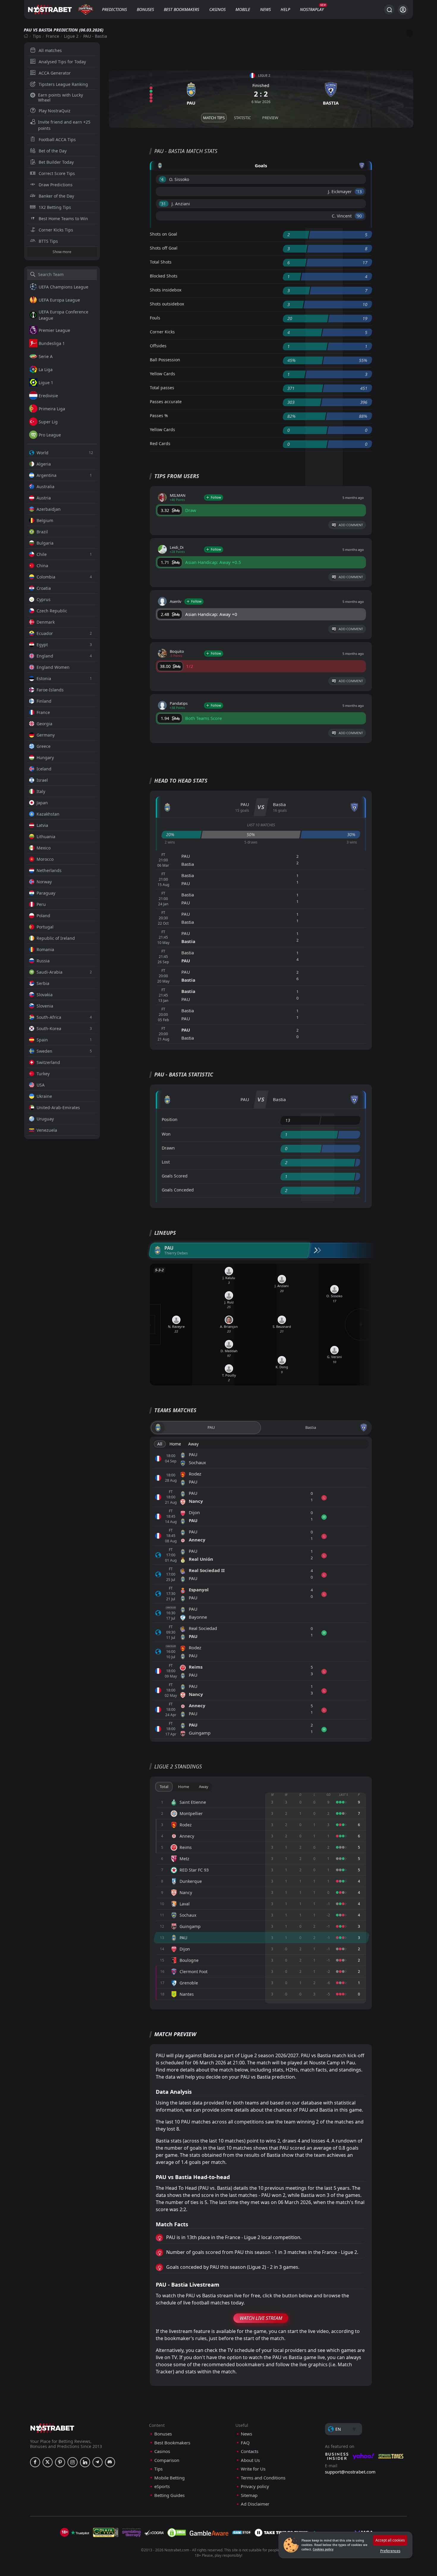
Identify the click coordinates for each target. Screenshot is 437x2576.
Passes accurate (166, 402)
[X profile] (48, 2462)
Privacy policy (255, 2486)
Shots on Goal (164, 234)
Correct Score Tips (57, 173)
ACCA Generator (55, 73)
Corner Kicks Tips (56, 230)
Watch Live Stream (261, 2318)
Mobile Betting (169, 2478)
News (265, 9)
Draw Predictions (56, 185)
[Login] (403, 10)
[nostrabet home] (52, 2428)
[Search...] (389, 10)
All (160, 1444)
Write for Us (253, 2469)
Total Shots (161, 262)
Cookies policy (323, 2549)
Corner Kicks (162, 332)
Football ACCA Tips (57, 139)
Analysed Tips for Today (62, 62)
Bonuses (145, 9)
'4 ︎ (162, 179)
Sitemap (249, 2495)
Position (170, 1119)
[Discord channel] (110, 2462)
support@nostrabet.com (350, 2472)
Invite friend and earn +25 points (64, 125)
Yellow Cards (162, 374)
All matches (50, 50)
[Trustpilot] (80, 2533)
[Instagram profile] (73, 2462)
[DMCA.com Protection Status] (177, 2533)
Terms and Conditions (263, 2478)
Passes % (159, 416)
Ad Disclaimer (255, 2504)
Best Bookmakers (181, 9)
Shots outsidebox (167, 304)
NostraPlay (312, 9)
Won (166, 1134)
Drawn (168, 1148)
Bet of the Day (53, 151)
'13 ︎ (360, 191)
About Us (250, 2460)
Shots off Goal (164, 248)
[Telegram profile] (98, 2462)
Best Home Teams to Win (63, 219)
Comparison (167, 2460)
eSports (162, 2486)
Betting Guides (169, 2495)
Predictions (114, 9)
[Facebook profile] (35, 2462)
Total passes (162, 388)
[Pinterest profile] (60, 2462)
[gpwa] (106, 2533)
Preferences (390, 2551)
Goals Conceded (178, 1190)
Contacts (250, 2451)
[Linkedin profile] (85, 2462)
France (52, 36)
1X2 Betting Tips (55, 207)
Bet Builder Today (56, 162)
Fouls (155, 318)
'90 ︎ (360, 216)
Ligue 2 (71, 36)
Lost (166, 1162)
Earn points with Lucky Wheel (60, 97)
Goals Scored (175, 1176)
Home (175, 1444)
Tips (37, 36)
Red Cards (160, 443)
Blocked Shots (164, 276)
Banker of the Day (56, 196)
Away (193, 1444)
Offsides (158, 346)
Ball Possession (165, 360)
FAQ (245, 2443)
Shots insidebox (166, 290)
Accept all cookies (390, 2540)
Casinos (217, 9)
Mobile (243, 9)
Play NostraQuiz (55, 111)
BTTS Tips (48, 241)
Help (285, 9)
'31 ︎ (164, 204)
